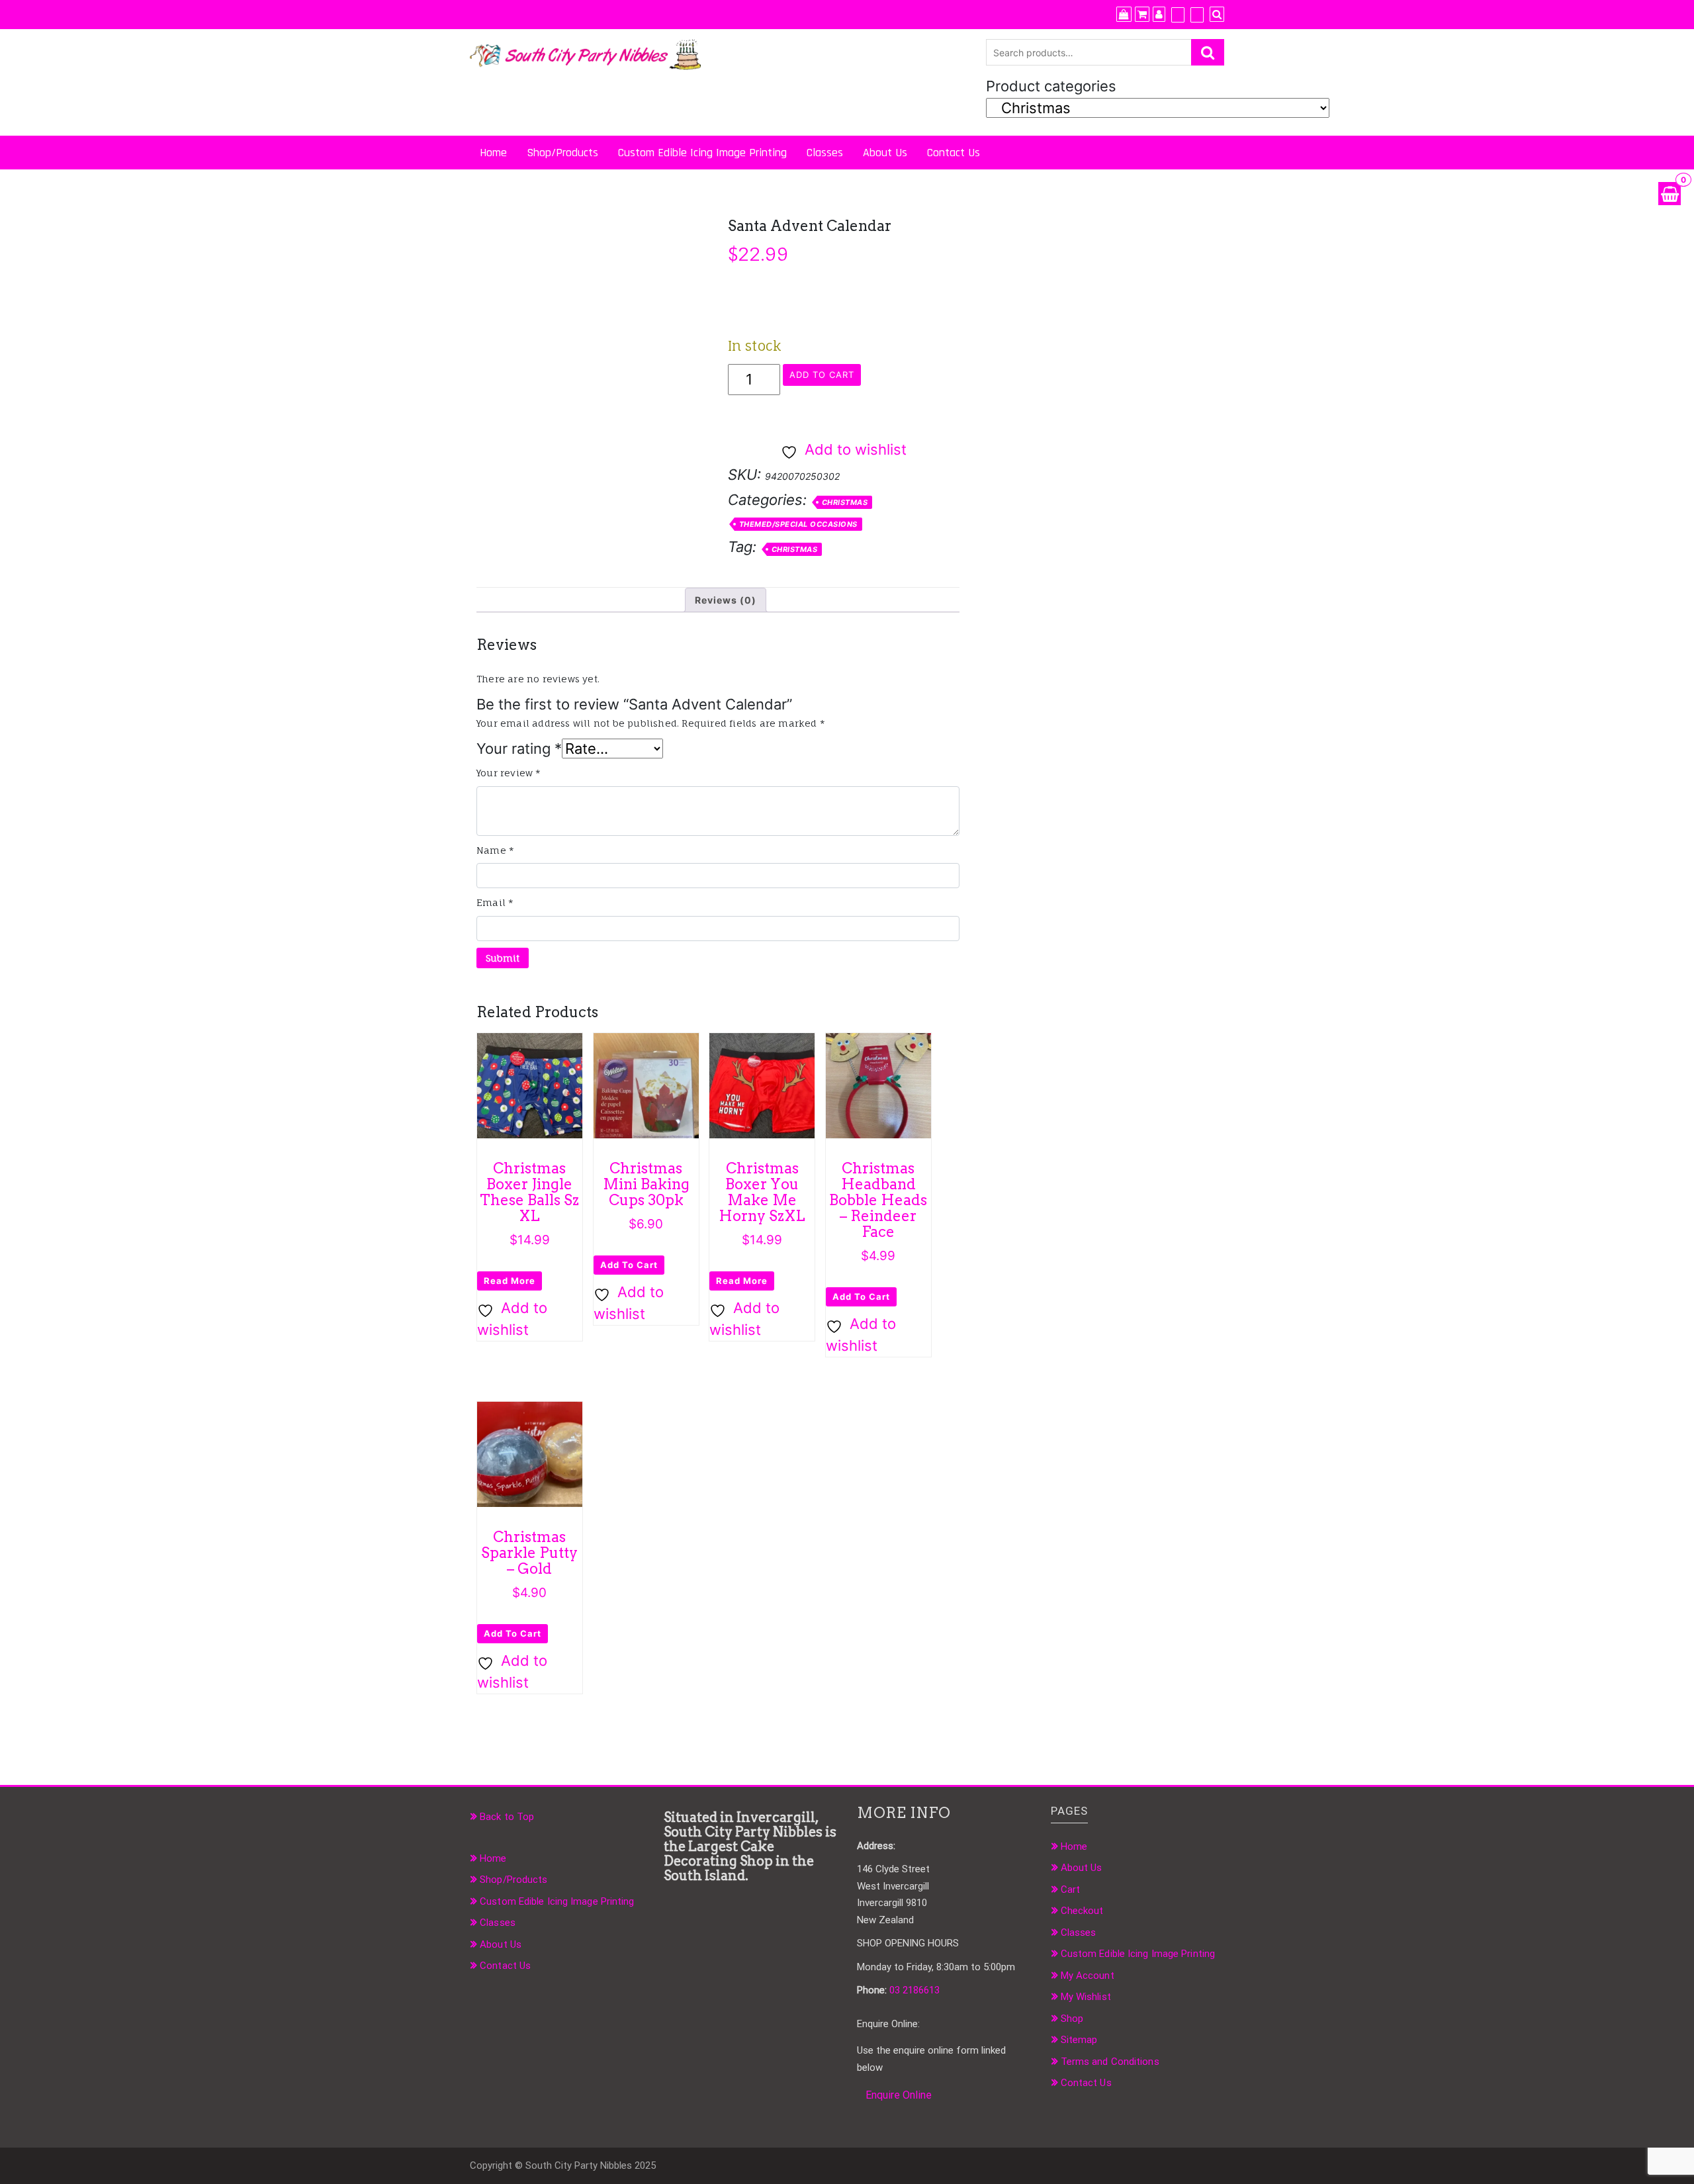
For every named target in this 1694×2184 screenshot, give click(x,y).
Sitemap (1079, 2040)
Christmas (845, 502)
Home (493, 153)
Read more (510, 1281)
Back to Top (507, 1817)
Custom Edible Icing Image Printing (702, 153)
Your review (509, 773)
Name (495, 850)
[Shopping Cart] (1670, 194)
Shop (1072, 2019)
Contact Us (954, 153)
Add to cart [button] (629, 1265)
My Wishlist (1086, 1997)
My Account (1088, 1976)
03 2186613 (914, 1990)
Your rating (519, 749)
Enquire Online (899, 2095)
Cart (1070, 1889)
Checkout (1082, 1911)
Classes (825, 153)
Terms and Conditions (1110, 2062)
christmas (795, 549)
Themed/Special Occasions (798, 524)
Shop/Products (562, 153)
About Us (885, 153)
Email (495, 902)
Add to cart (822, 375)
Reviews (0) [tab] (726, 600)
